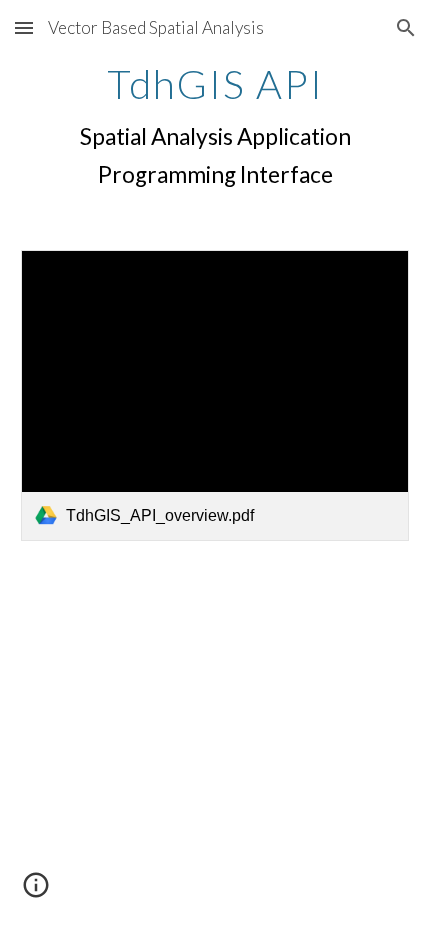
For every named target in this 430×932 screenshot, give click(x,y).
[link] (215, 395)
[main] (215, 128)
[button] (24, 27)
